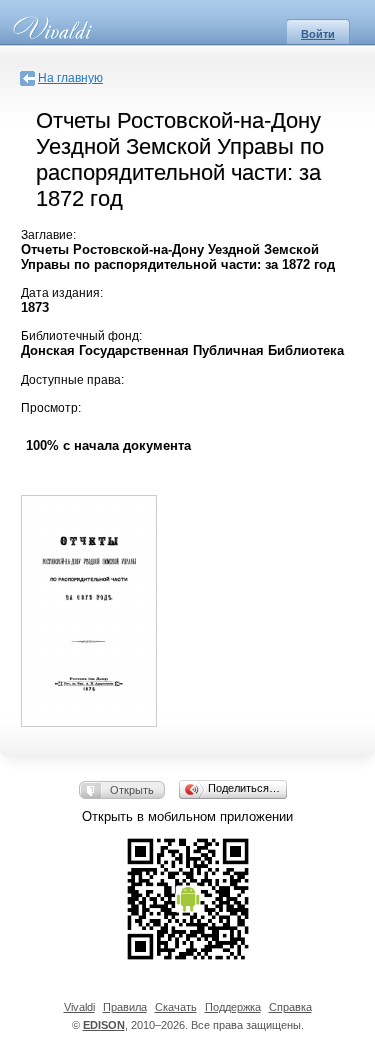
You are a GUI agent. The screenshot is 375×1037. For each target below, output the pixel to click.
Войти (318, 34)
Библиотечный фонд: (81, 336)
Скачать (176, 1007)
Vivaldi (79, 1007)
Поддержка (233, 1007)
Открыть (132, 790)
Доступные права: (72, 380)
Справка (290, 1007)
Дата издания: (62, 293)
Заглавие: (48, 235)
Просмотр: (51, 408)
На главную (70, 78)
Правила (125, 1007)
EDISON (104, 1025)
